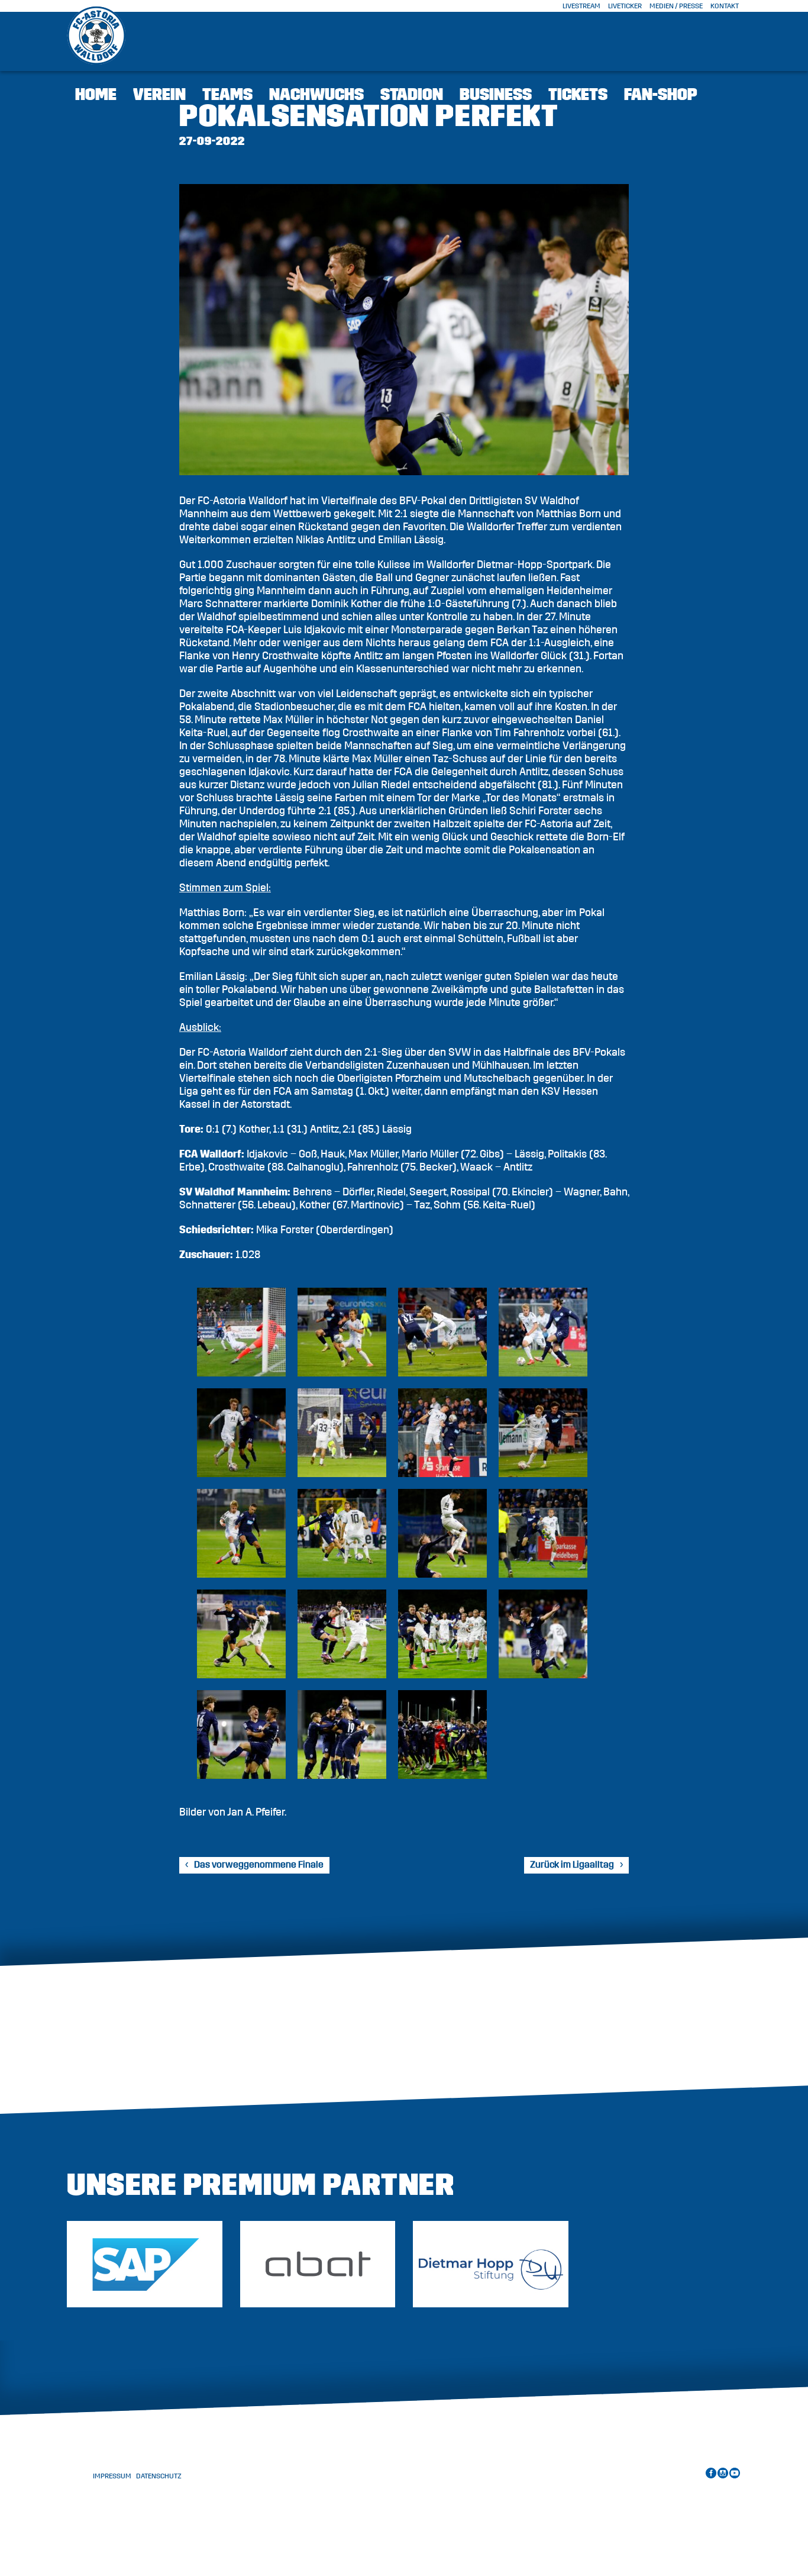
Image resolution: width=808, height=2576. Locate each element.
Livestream (581, 6)
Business (496, 95)
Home (96, 95)
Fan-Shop (661, 95)
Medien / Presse (676, 6)
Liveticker (625, 6)
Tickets (578, 95)
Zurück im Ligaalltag (572, 1865)
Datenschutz (159, 2476)
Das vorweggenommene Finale (259, 1865)
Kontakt (725, 6)
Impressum (112, 2476)
